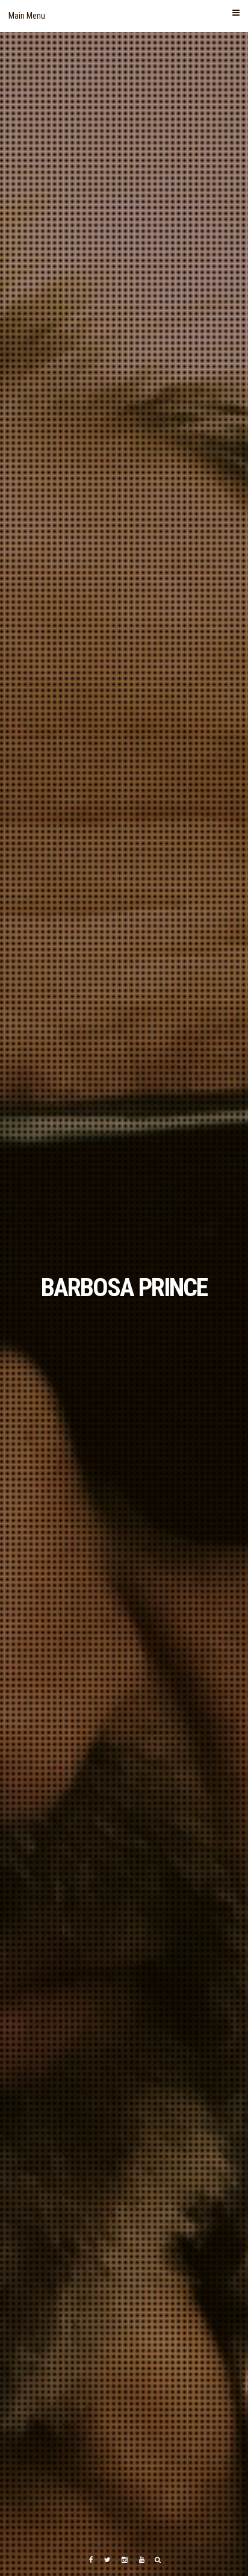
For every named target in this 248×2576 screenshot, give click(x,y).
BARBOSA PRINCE (124, 1287)
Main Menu (27, 16)
